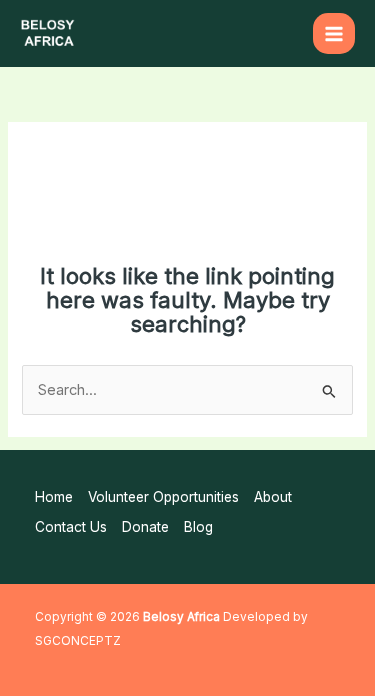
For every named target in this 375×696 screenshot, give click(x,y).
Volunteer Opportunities (163, 497)
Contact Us (71, 527)
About (273, 497)
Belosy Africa (181, 617)
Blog (198, 527)
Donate (145, 527)
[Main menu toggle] (334, 34)
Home (54, 497)
